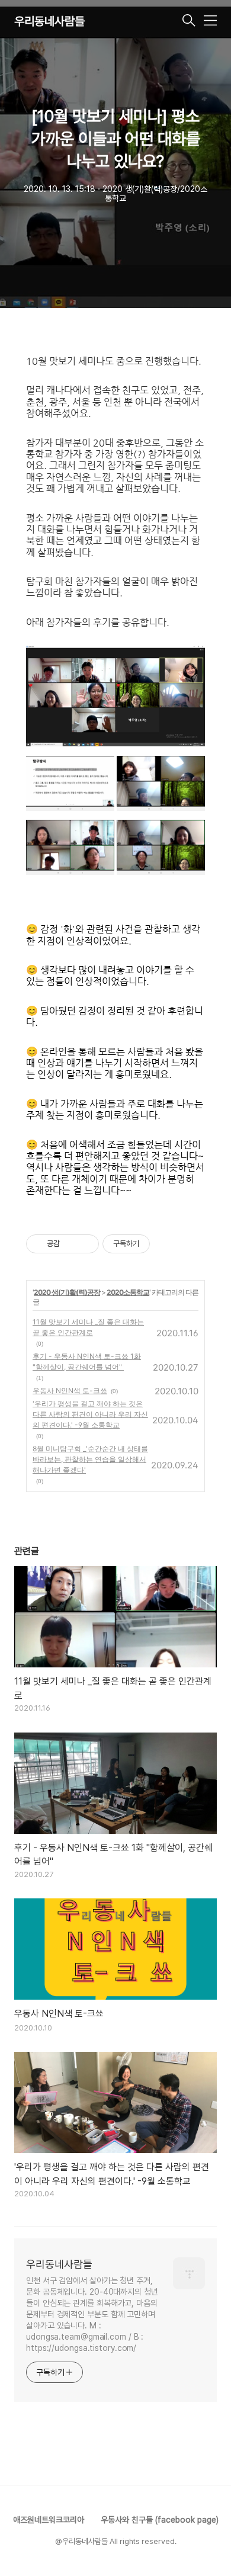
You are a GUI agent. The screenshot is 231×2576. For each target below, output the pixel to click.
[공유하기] (71, 1244)
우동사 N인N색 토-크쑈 (70, 1390)
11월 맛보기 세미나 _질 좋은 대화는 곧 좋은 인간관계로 (88, 1327)
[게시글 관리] (86, 1244)
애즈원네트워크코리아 (49, 2520)
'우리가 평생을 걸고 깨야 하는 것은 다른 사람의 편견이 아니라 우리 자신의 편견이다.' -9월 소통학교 (90, 1414)
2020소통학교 (128, 1292)
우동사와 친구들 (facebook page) (160, 2520)
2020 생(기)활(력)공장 (67, 1292)
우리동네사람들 (49, 21)
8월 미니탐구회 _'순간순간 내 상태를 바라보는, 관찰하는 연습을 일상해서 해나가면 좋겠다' (90, 1459)
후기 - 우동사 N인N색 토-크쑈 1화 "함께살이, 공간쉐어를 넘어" (87, 1361)
